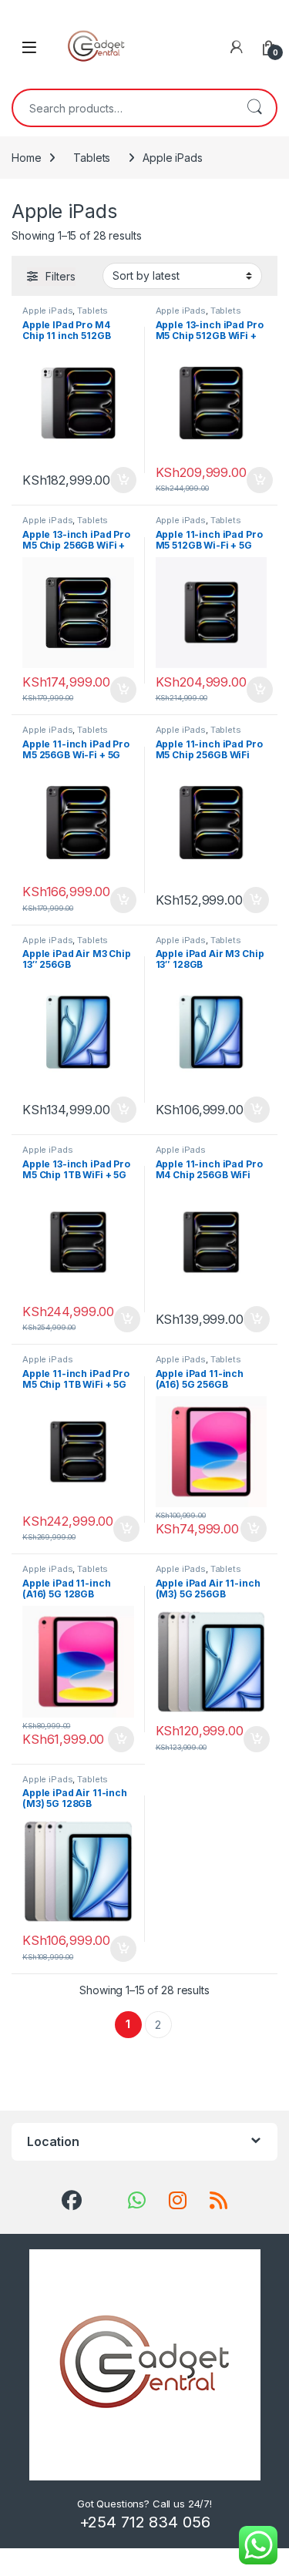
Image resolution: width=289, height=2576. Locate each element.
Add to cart (123, 480)
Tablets (92, 158)
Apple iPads (47, 311)
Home (26, 158)
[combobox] (123, 108)
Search (254, 108)
